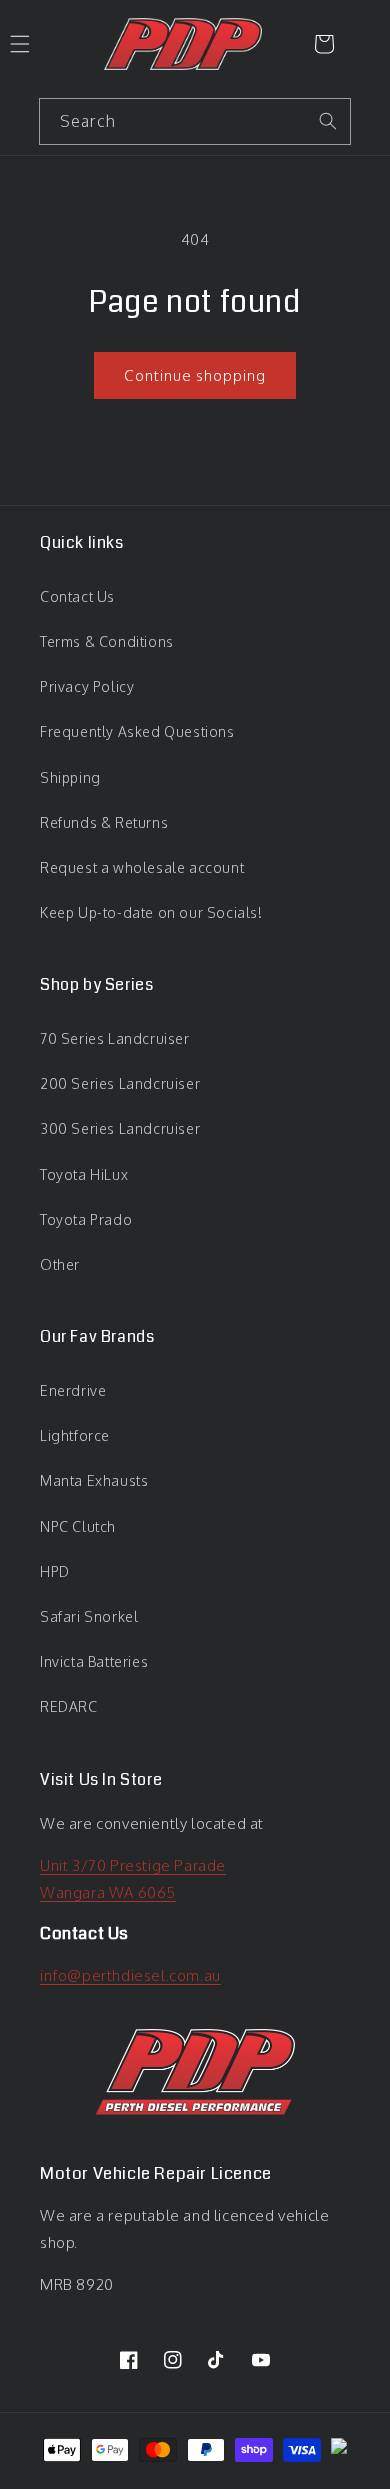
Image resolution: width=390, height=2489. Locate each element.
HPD (55, 1571)
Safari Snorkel (89, 1616)
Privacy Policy (87, 686)
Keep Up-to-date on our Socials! (151, 912)
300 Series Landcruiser (120, 1128)
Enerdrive (73, 1390)
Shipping (70, 777)
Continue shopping (195, 375)
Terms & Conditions (107, 641)
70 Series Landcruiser (115, 1038)
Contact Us (77, 596)
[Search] (328, 121)
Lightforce (75, 1435)
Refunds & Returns (104, 822)
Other (60, 1264)
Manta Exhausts (94, 1480)
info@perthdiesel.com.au (130, 1975)
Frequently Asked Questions (137, 731)
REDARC (69, 1706)
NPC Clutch (78, 1526)
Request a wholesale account (142, 867)
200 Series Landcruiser (120, 1083)
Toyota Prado (86, 1219)
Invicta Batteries (94, 1661)
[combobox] (195, 121)
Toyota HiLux (84, 1174)
